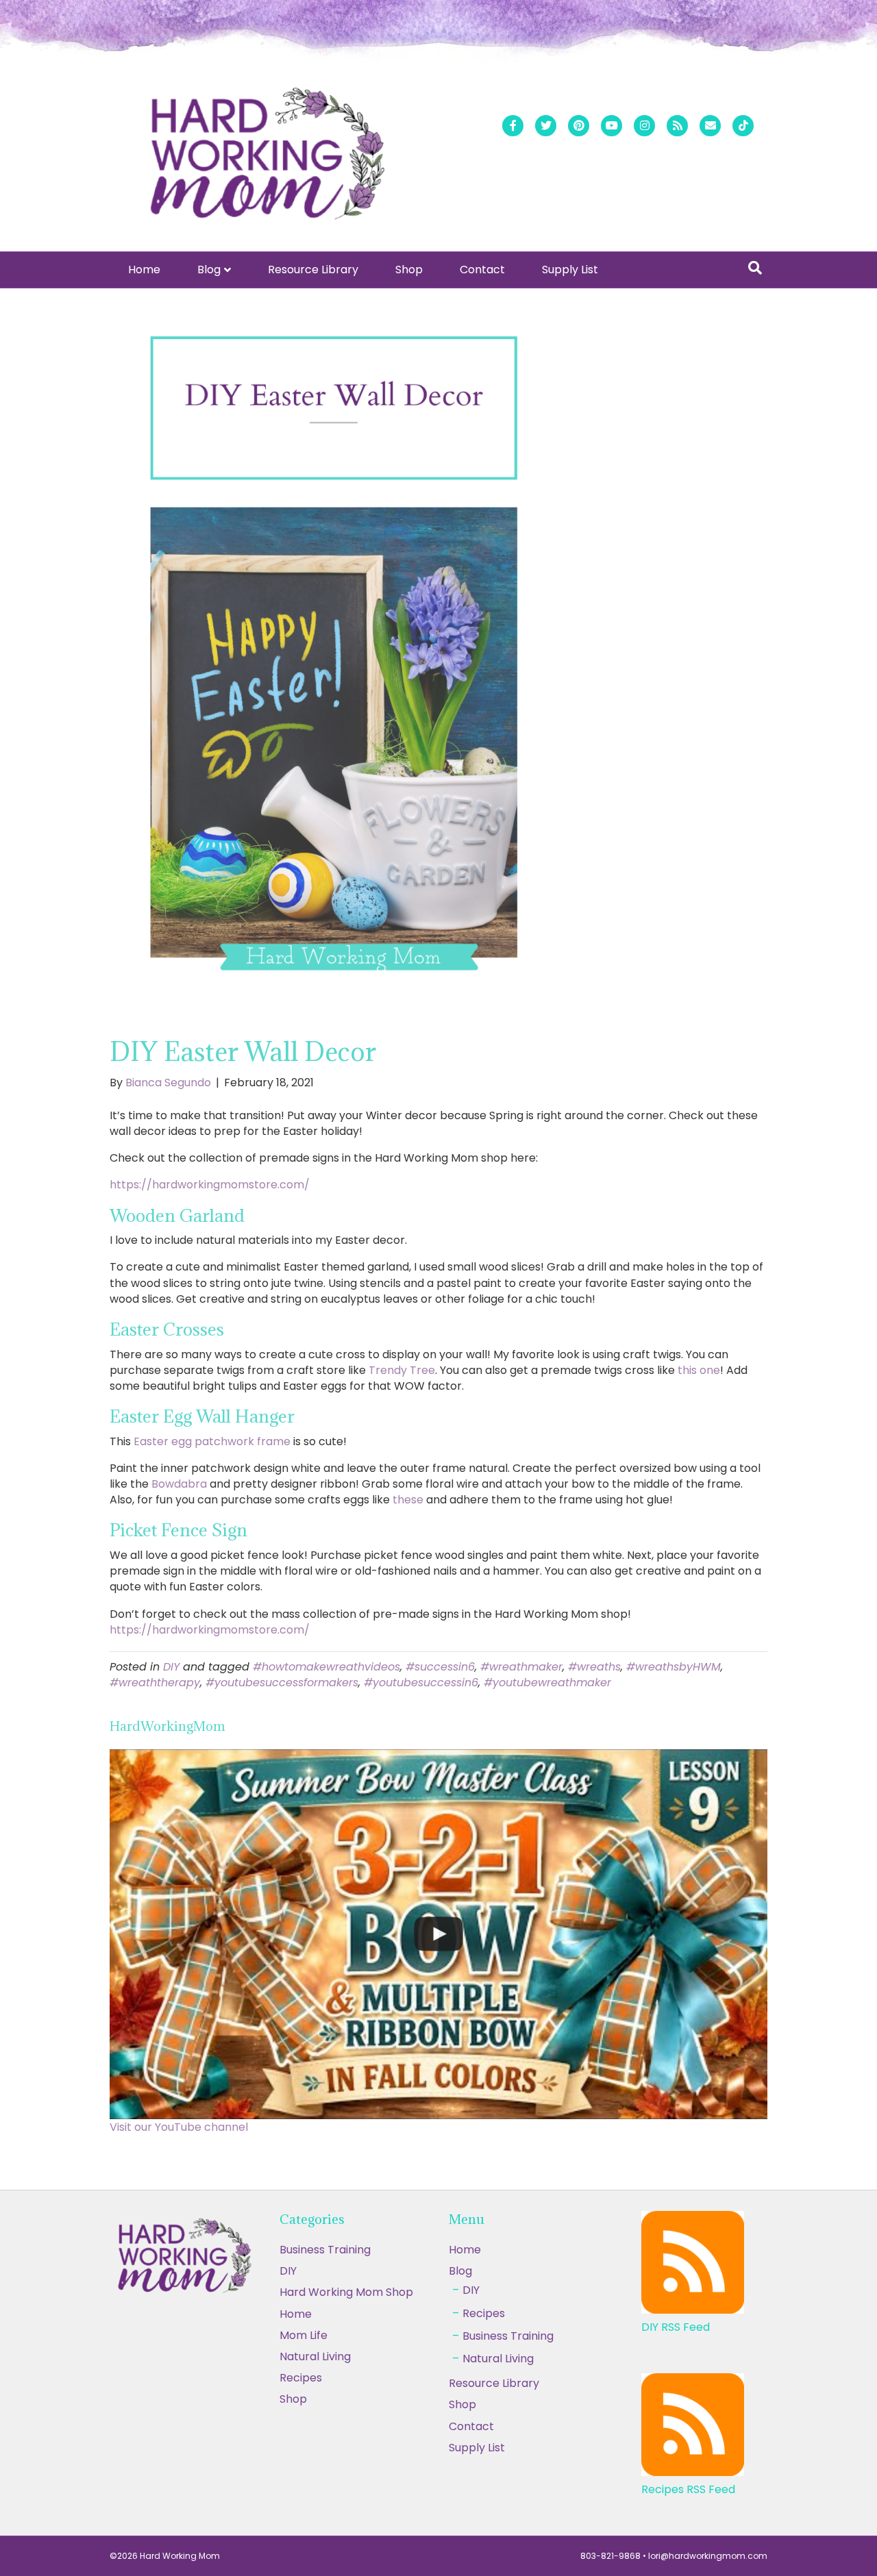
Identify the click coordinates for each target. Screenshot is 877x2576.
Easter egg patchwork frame (212, 1441)
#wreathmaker (521, 1667)
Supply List (570, 270)
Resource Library (313, 270)
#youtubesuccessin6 (421, 1683)
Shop (409, 270)
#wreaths (594, 1667)
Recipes (301, 2378)
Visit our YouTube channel (179, 2127)
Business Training (325, 2250)
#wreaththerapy (155, 1683)
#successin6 (440, 1667)
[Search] (755, 268)
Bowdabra (179, 1484)
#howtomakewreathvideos (326, 1667)
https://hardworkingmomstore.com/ (210, 1185)
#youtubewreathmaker (547, 1683)
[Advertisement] (438, 2475)
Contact (482, 270)
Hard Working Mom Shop (346, 2292)
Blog (209, 270)
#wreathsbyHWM (674, 1667)
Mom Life (304, 2335)
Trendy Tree (402, 1370)
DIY (171, 1667)
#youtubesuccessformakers (282, 1683)
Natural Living (315, 2356)
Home (144, 270)
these (408, 1500)
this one (699, 1370)
